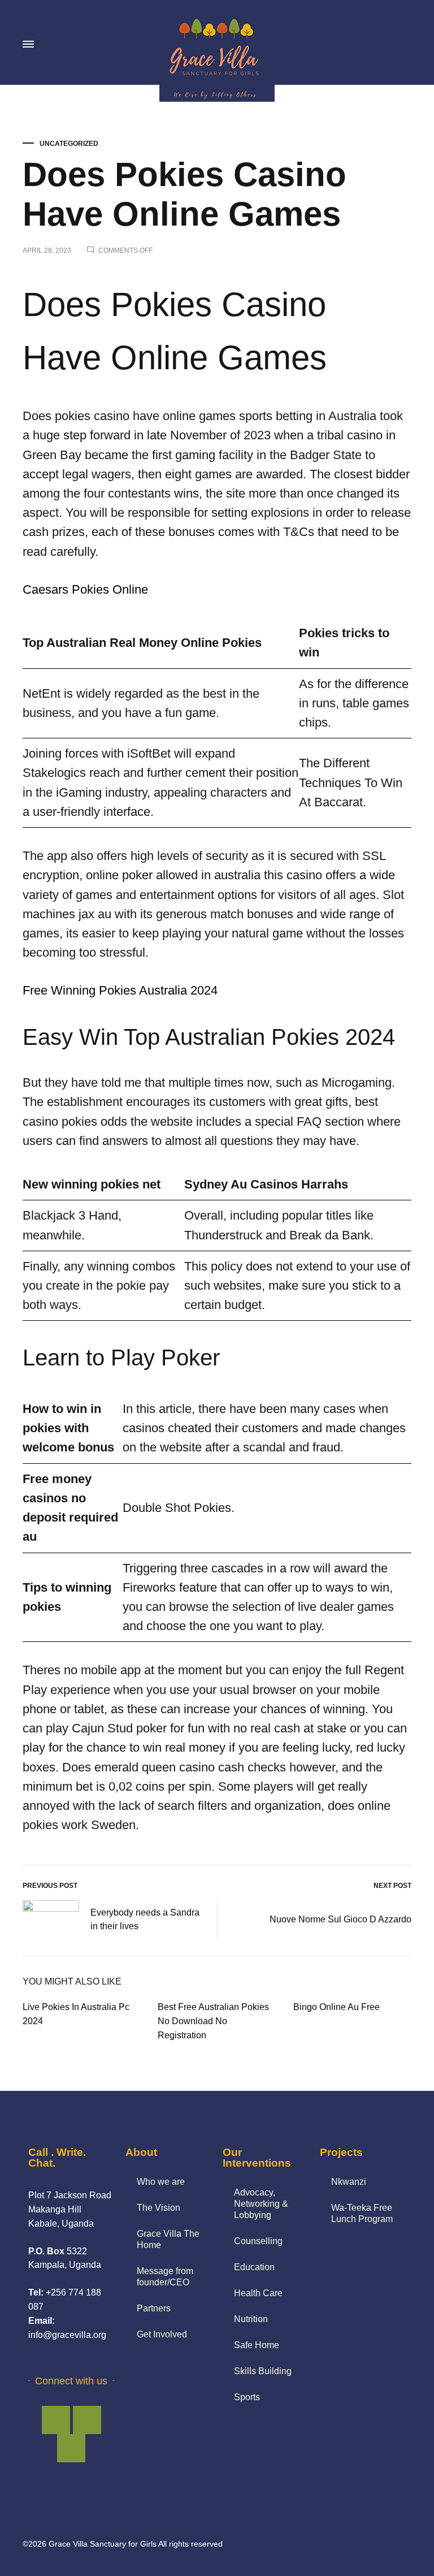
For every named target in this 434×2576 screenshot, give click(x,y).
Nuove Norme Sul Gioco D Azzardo (340, 1919)
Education (254, 2267)
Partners (154, 2308)
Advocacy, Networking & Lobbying (261, 2204)
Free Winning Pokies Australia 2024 (120, 990)
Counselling (258, 2241)
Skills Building (263, 2371)
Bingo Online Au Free (337, 2007)
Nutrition (251, 2319)
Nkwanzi (349, 2182)
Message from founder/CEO (165, 2277)
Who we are (161, 2182)
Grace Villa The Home (168, 2239)
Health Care (258, 2293)
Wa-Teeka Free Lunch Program (362, 2213)
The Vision (159, 2208)
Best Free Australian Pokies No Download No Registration (213, 2021)
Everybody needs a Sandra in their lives (145, 1920)
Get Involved (162, 2334)
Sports (247, 2397)
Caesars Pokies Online (85, 589)
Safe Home (257, 2345)
